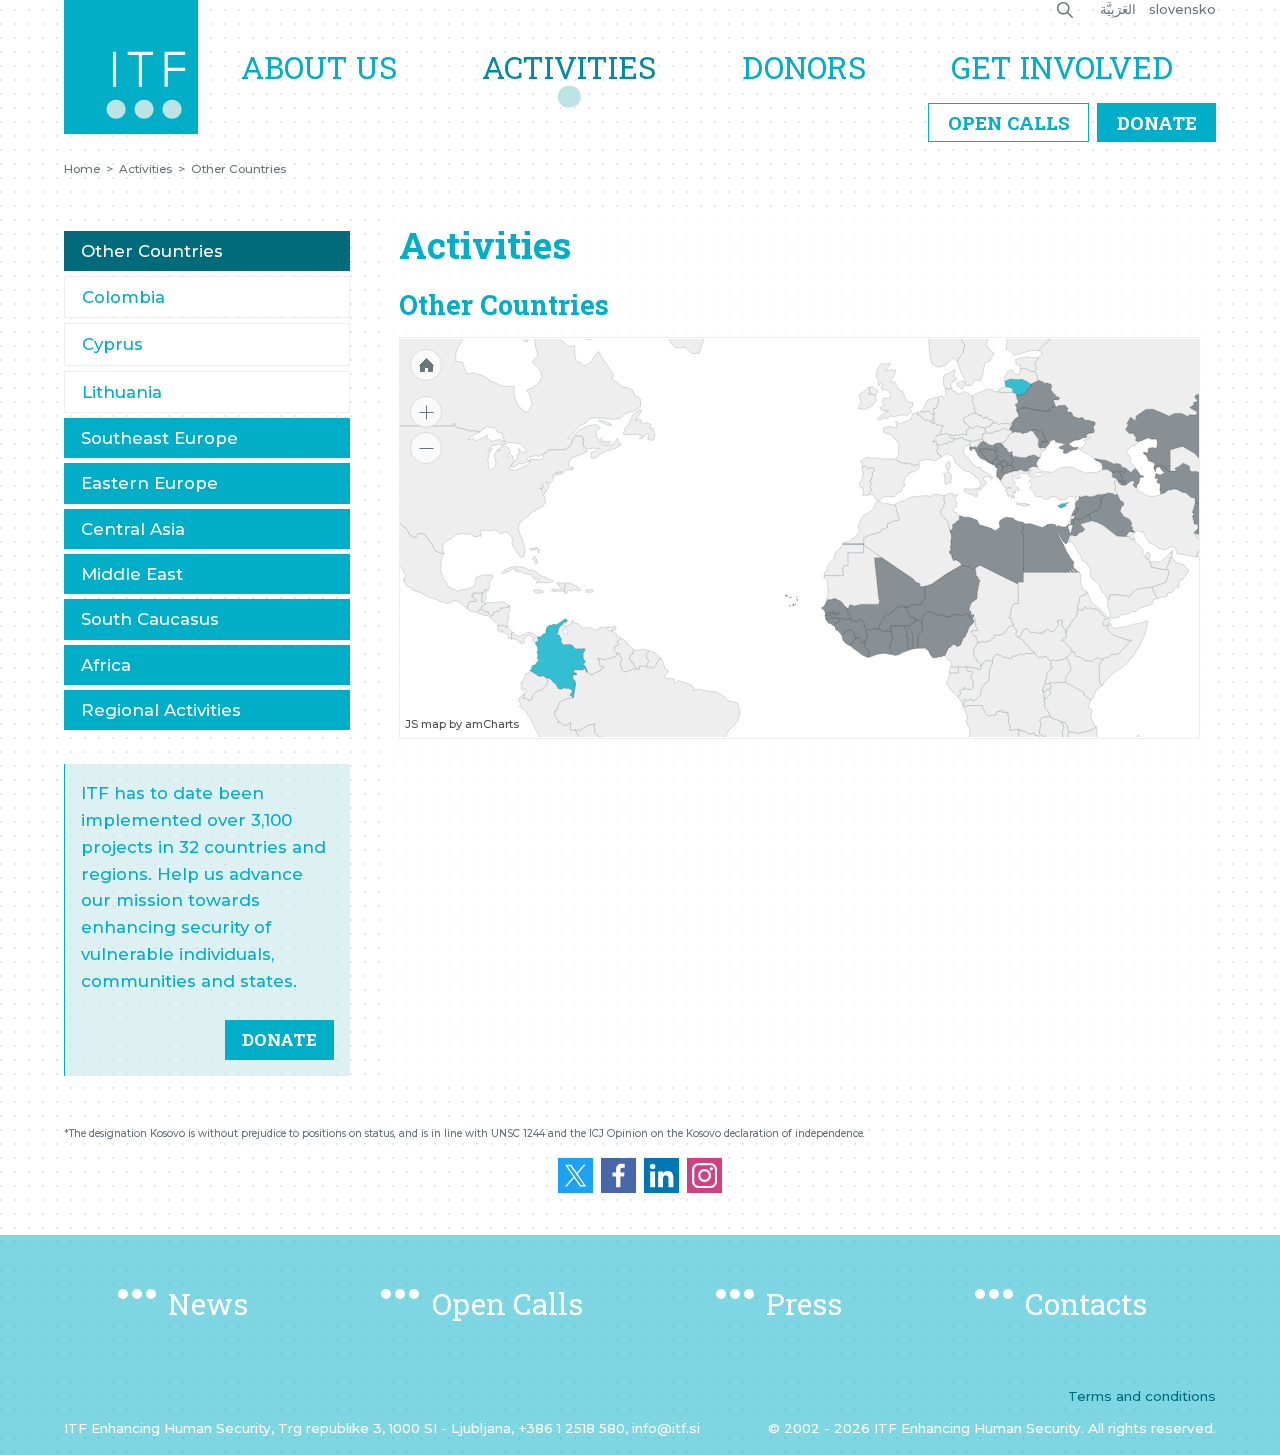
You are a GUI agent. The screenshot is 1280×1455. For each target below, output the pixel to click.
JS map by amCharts (462, 724)
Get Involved (1062, 67)
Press (804, 1303)
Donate (1157, 123)
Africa (106, 665)
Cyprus (112, 344)
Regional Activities (161, 710)
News (208, 1303)
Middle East (132, 574)
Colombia (123, 297)
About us (319, 67)
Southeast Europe (159, 438)
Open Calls (1009, 123)
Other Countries (238, 169)
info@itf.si (666, 1428)
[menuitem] (1001, 471)
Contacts (1086, 1303)
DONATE (279, 1039)
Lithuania (122, 392)
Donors (804, 67)
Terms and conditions (1142, 1396)
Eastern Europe (149, 483)
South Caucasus (150, 619)
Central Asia (133, 529)
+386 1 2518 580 (571, 1428)
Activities (569, 67)
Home (82, 169)
